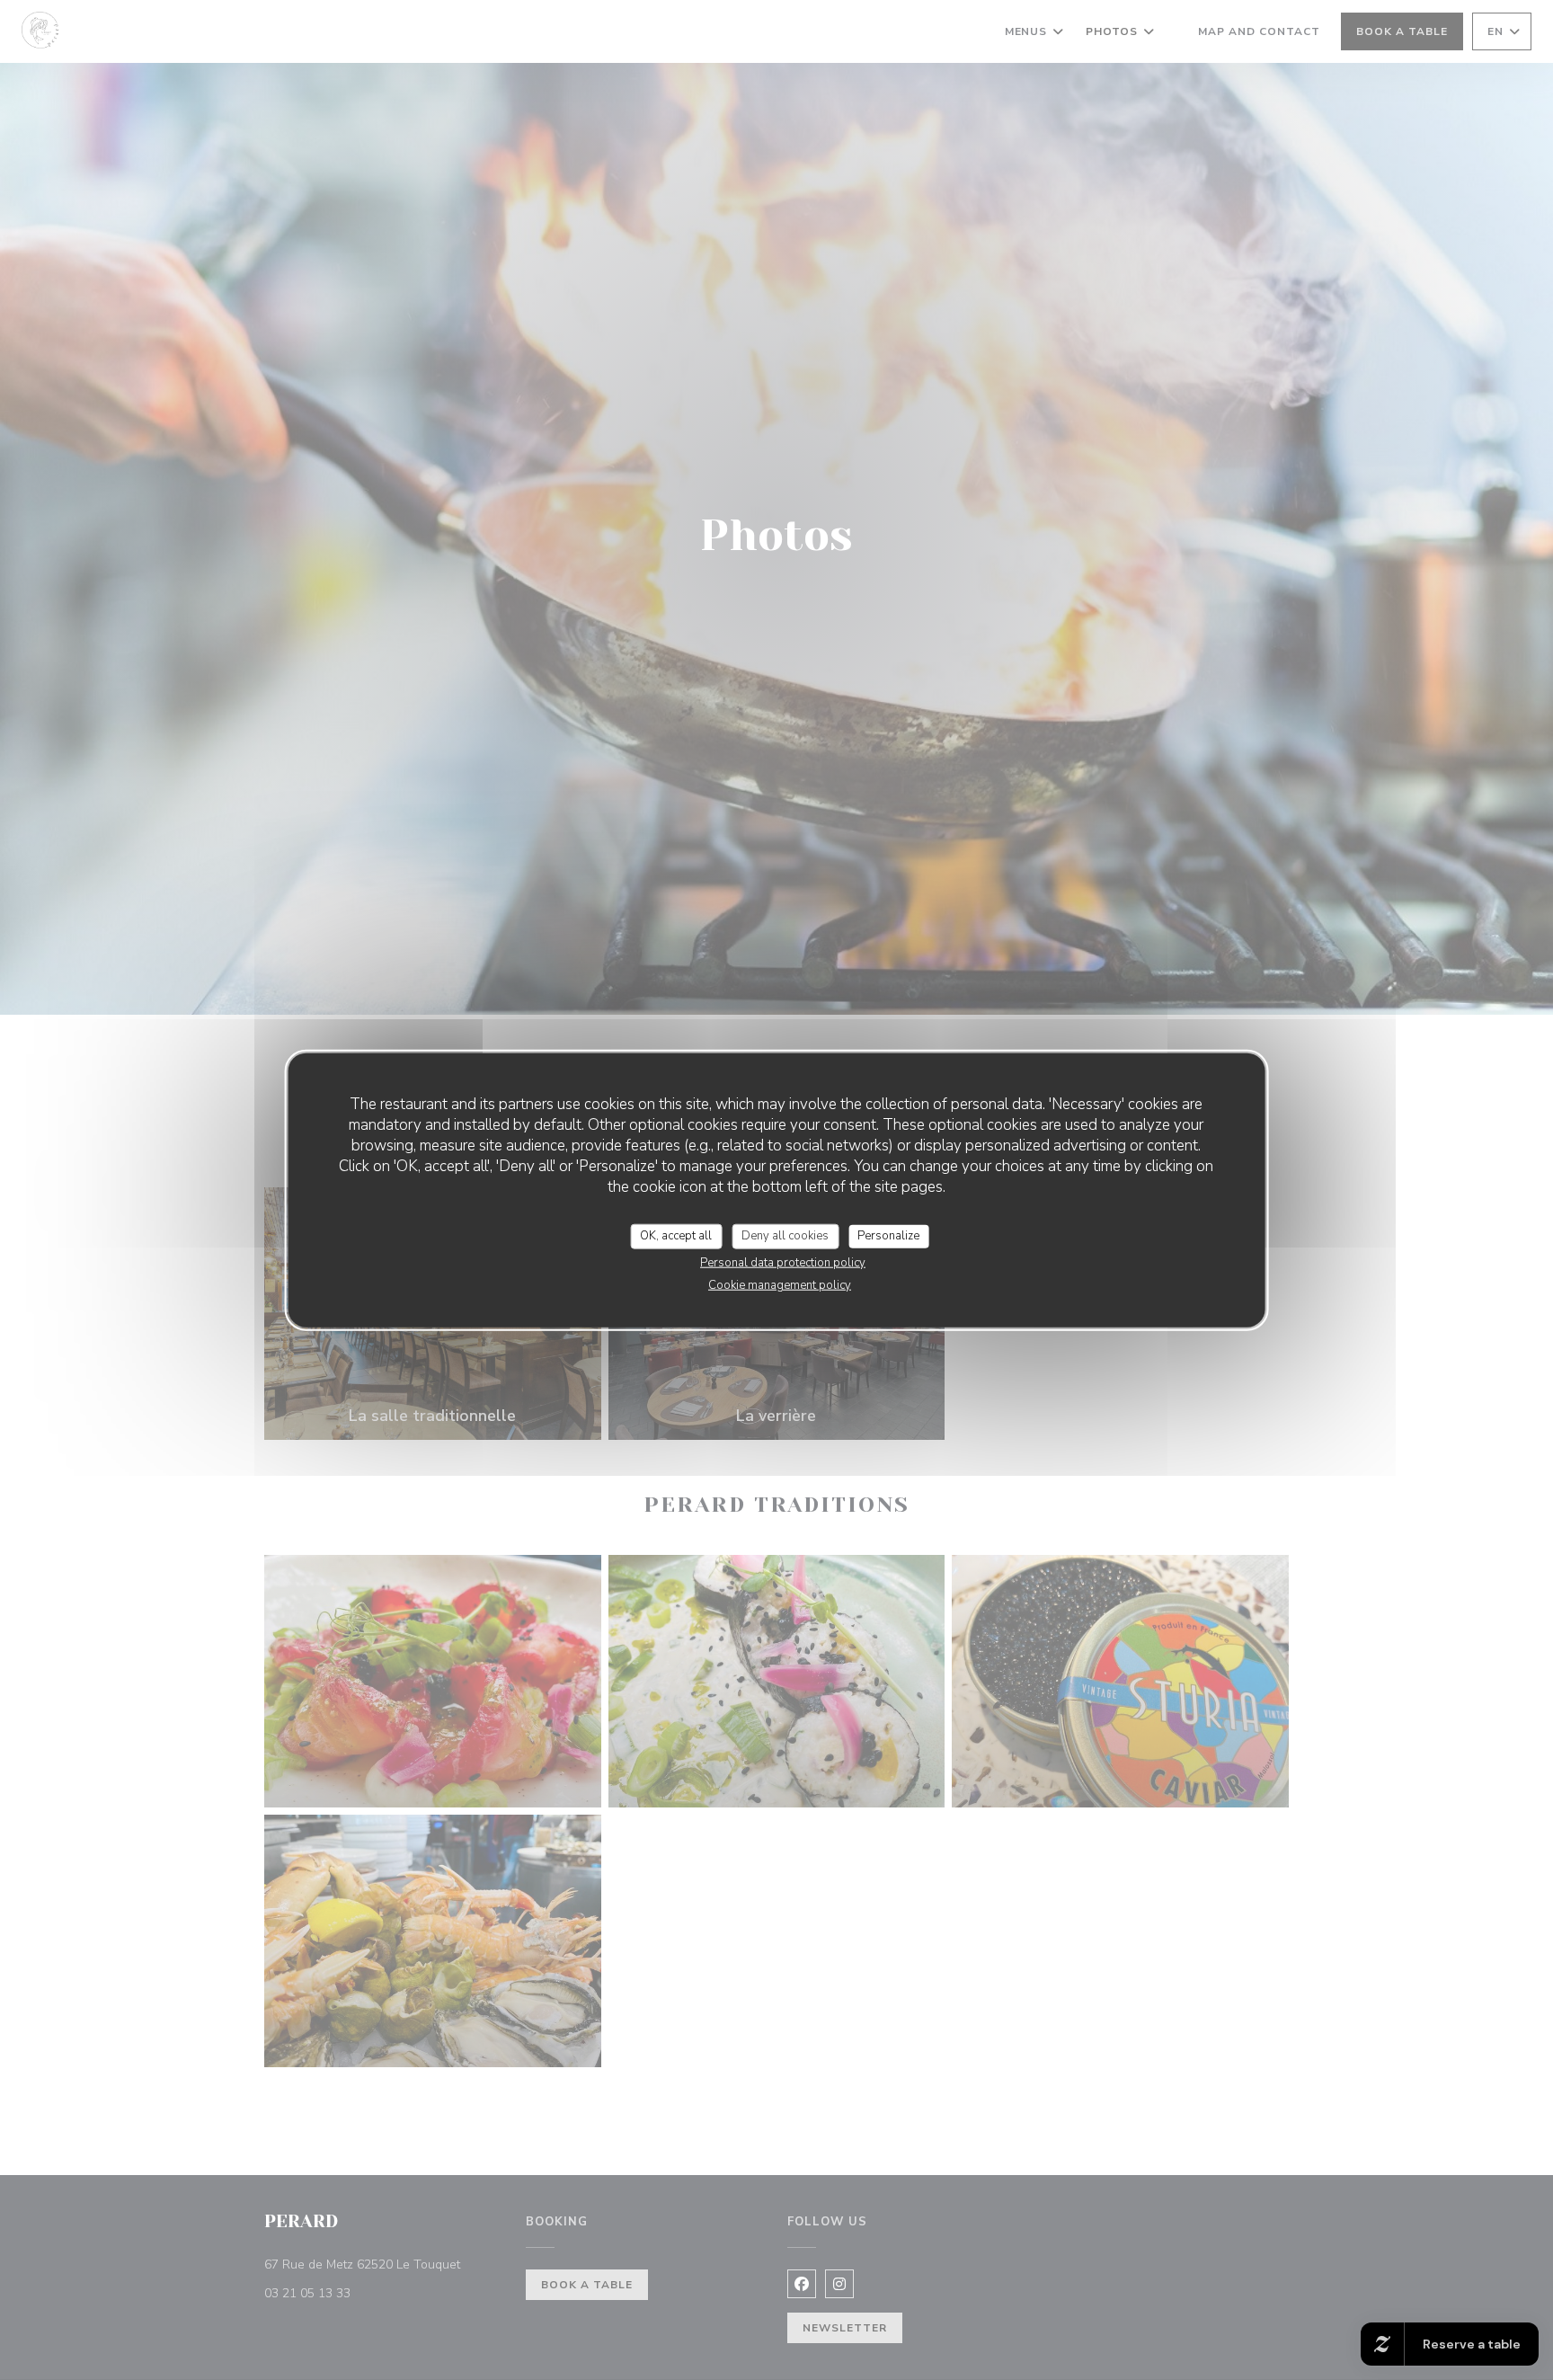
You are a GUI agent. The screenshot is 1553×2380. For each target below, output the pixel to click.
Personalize (888, 1236)
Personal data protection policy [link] (783, 1262)
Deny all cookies (785, 1236)
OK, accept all (676, 1236)
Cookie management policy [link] (780, 1284)
